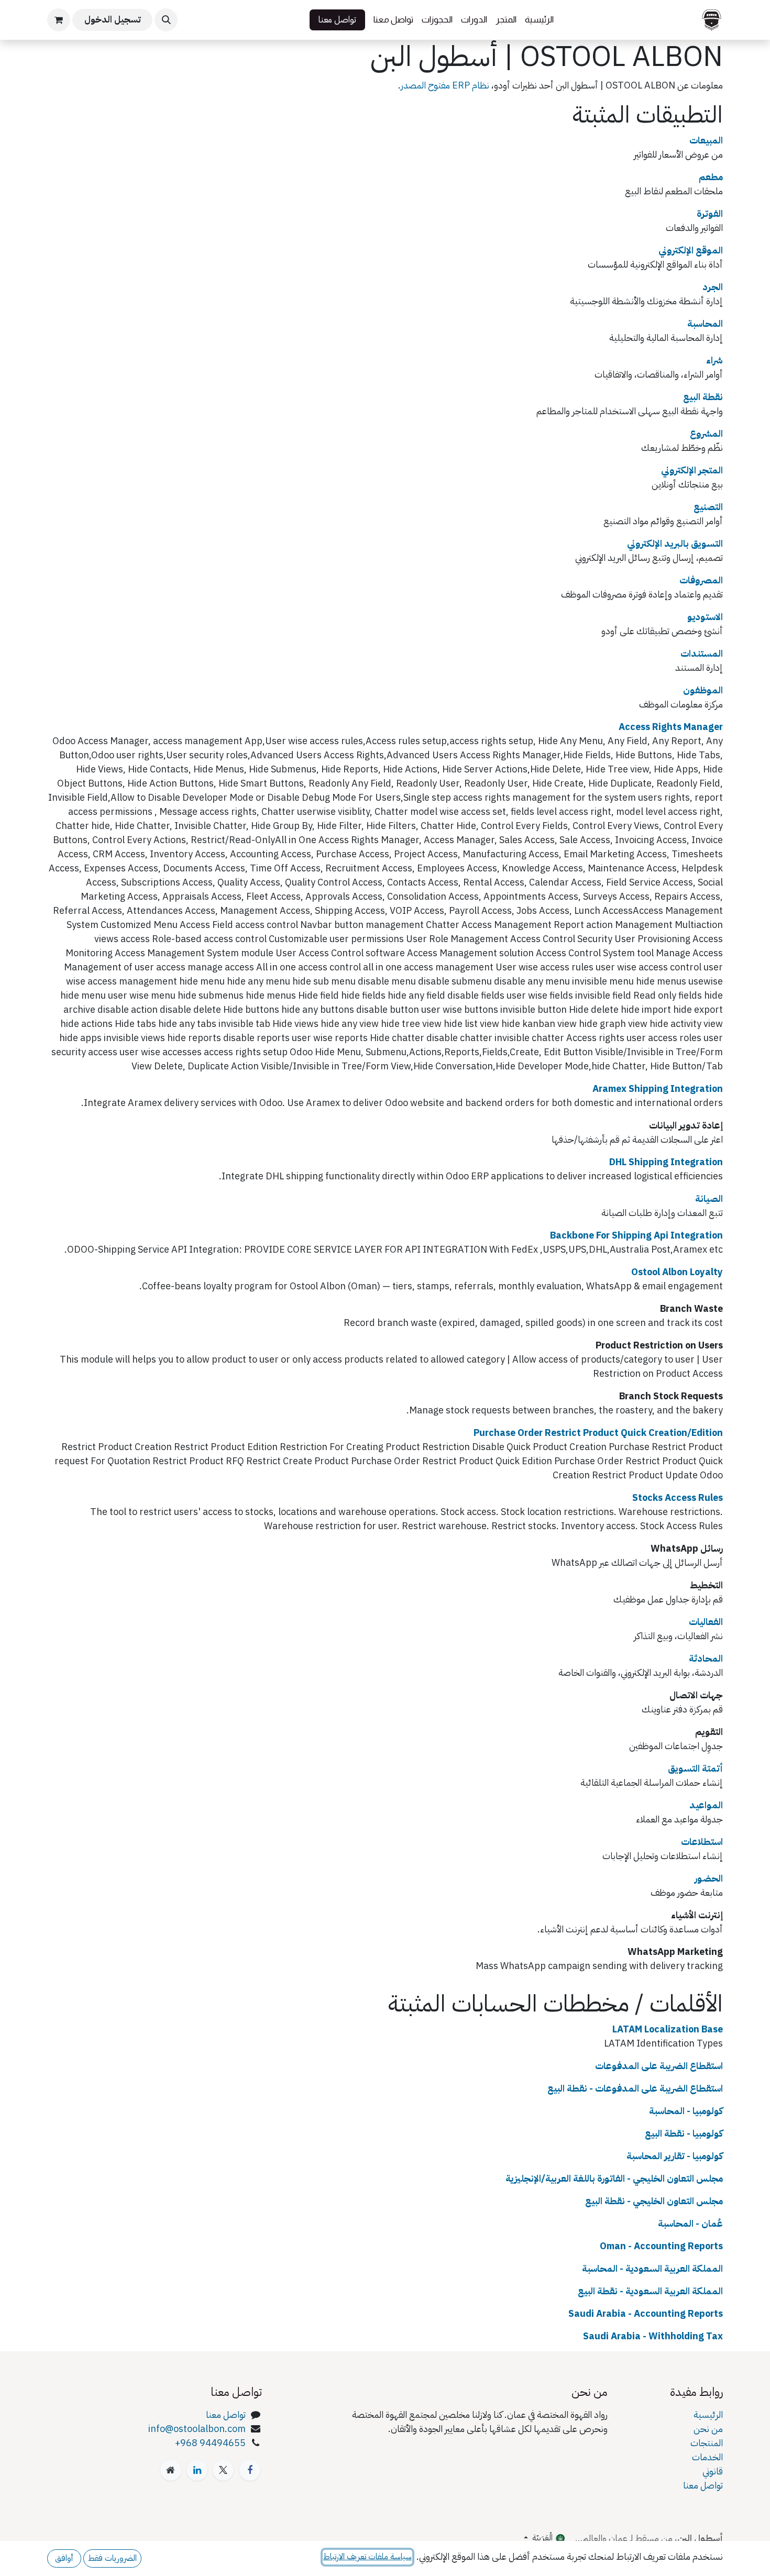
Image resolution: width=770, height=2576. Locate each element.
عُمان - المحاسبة (690, 2223)
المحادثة (706, 1658)
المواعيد (706, 1805)
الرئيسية (708, 2414)
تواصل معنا (337, 20)
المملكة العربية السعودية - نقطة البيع (650, 2291)
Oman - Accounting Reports (661, 2246)
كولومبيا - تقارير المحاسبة (675, 2156)
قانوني (713, 2471)
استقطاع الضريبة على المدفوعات (659, 2066)
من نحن (708, 2429)
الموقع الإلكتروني (691, 250)
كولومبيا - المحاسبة (686, 2111)
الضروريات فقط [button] (112, 2558)
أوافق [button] (64, 2558)
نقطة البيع (703, 397)
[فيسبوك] (250, 2470)
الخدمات (707, 2457)
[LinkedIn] (197, 2470)
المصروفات (701, 580)
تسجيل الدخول (113, 20)
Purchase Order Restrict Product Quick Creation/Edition (598, 1433)
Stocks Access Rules (678, 1497)
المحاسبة (705, 323)
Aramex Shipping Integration (658, 1088)
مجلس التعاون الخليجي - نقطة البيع (654, 2201)
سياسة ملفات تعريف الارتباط (367, 2557)
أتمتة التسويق (695, 1768)
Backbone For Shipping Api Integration (636, 1235)
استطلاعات (702, 1842)
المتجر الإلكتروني (692, 470)
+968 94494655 (210, 2443)
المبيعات (706, 140)
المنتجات (707, 2443)
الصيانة (709, 1198)
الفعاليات (706, 1622)
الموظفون (703, 690)
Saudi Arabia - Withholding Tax (653, 2336)
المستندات (702, 653)
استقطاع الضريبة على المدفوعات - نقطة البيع (635, 2088)
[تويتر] (223, 2470)
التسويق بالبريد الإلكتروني (675, 543)
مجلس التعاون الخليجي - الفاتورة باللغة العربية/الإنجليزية (614, 2178)
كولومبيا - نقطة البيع (684, 2133)
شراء (714, 360)
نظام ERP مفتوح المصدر (445, 85)
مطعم (711, 177)
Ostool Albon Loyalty (677, 1272)
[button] (166, 20)
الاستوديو (705, 617)
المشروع (706, 433)
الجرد (713, 287)
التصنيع (708, 507)
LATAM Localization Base (668, 2029)
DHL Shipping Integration (666, 1162)
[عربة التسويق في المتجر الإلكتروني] (59, 20)
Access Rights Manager (671, 727)
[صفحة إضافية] (171, 2470)
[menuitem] (539, 20)
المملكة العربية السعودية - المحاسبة (652, 2268)
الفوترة (710, 213)
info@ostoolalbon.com (197, 2429)
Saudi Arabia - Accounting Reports (646, 2313)
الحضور (709, 1878)
